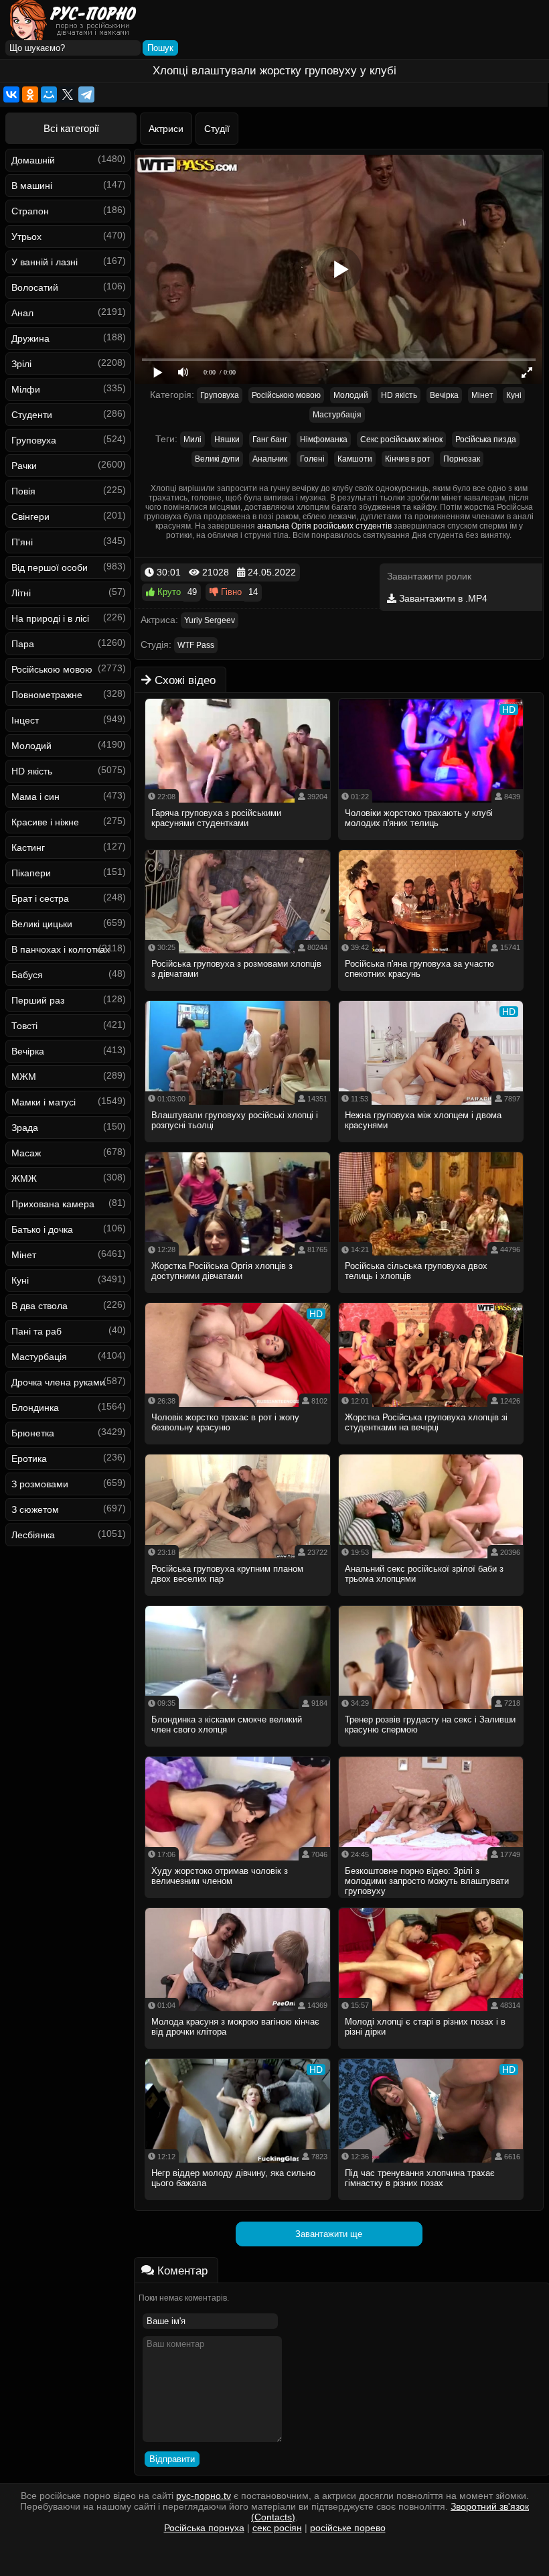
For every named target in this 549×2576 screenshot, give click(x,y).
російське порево (348, 2528)
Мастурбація (39, 1357)
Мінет (24, 1255)
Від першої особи (50, 567)
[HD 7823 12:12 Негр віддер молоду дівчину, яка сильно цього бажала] (238, 2204)
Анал (22, 313)
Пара (23, 644)
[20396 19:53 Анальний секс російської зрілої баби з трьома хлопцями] (432, 1600)
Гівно (230, 592)
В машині (32, 186)
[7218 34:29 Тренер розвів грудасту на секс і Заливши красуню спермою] (432, 1751)
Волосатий (35, 287)
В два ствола (40, 1306)
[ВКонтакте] (11, 94)
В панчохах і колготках (61, 949)
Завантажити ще (329, 2234)
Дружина (30, 338)
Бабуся (27, 975)
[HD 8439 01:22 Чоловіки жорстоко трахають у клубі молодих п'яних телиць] (432, 844)
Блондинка (35, 1408)
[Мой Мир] (49, 94)
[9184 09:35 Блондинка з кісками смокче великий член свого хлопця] (238, 1751)
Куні (20, 1280)
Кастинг (28, 848)
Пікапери (31, 873)
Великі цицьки (42, 924)
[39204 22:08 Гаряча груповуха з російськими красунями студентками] (238, 844)
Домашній (33, 160)
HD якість (32, 771)
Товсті (24, 1026)
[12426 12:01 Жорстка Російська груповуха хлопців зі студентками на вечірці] (432, 1448)
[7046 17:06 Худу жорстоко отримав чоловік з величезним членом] (238, 1902)
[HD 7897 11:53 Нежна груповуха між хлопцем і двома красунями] (432, 1146)
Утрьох (26, 236)
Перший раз (38, 1000)
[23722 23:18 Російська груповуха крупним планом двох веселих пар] (238, 1600)
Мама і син (35, 797)
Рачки (24, 466)
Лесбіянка (33, 1535)
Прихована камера (53, 1204)
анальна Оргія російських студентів (324, 526)
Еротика (29, 1459)
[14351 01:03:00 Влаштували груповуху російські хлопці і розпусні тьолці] (238, 1146)
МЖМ (24, 1077)
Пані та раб (36, 1331)
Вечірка (28, 1051)
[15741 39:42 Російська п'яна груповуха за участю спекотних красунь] (432, 995)
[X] (68, 94)
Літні (21, 593)
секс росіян (277, 2528)
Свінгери (30, 517)
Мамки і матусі (44, 1102)
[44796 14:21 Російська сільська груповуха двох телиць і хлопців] (432, 1297)
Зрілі (21, 364)
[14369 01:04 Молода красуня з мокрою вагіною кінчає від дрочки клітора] (238, 2053)
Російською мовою (52, 669)
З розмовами (40, 1484)
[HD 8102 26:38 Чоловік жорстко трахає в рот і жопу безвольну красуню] (238, 1448)
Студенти (32, 415)
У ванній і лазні (45, 262)
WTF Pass (196, 645)
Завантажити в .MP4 (442, 598)
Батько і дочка (42, 1229)
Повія (23, 491)
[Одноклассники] (30, 94)
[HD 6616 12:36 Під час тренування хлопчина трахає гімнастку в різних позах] (432, 2204)
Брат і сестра (40, 898)
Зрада (25, 1128)
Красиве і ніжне (45, 822)
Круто (168, 592)
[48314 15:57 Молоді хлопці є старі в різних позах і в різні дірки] (432, 2053)
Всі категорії (71, 128)
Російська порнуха (204, 2528)
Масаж (26, 1153)
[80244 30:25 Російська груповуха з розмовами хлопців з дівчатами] (238, 995)
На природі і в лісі (50, 618)
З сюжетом (35, 1509)
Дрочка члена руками (58, 1382)
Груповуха (34, 440)
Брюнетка (33, 1433)
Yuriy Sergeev (210, 620)
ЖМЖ (24, 1178)
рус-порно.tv (204, 2496)
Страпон (30, 211)
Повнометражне (47, 695)
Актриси (166, 129)
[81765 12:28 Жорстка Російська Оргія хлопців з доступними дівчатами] (238, 1297)
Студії (217, 129)
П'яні (22, 542)
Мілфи (26, 389)
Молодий (31, 746)
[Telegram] (86, 94)
